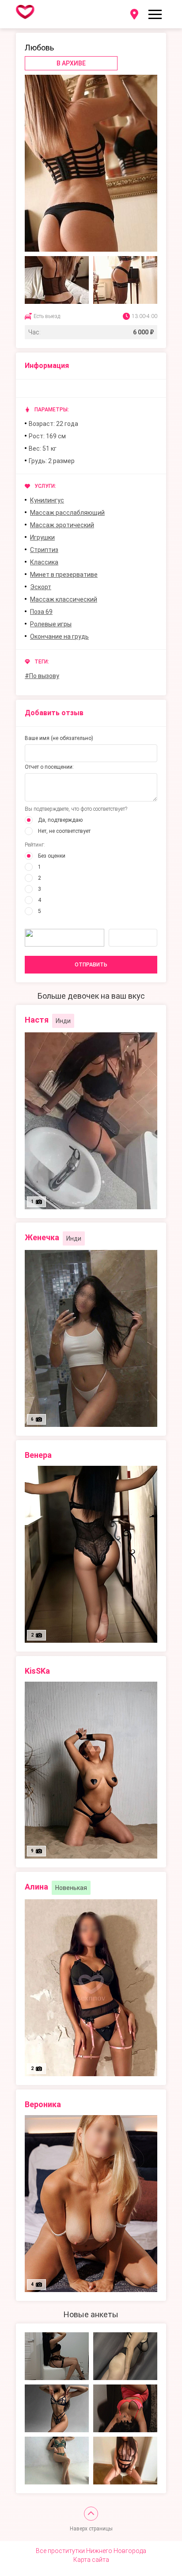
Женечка (42, 1237)
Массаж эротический (62, 525)
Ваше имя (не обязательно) (59, 738)
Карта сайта (91, 2560)
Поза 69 (41, 612)
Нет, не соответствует (64, 831)
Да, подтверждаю (60, 820)
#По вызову (42, 676)
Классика (44, 562)
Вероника (43, 2104)
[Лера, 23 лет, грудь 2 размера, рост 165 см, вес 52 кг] (57, 2356)
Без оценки (52, 856)
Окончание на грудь (59, 636)
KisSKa (37, 1671)
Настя (37, 1020)
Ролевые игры (51, 624)
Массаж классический (64, 599)
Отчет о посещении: (49, 767)
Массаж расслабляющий (67, 513)
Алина (36, 1887)
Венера (38, 1455)
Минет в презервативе (64, 575)
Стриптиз (44, 550)
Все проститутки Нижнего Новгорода (91, 2551)
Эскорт (41, 587)
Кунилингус (47, 500)
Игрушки (42, 537)
